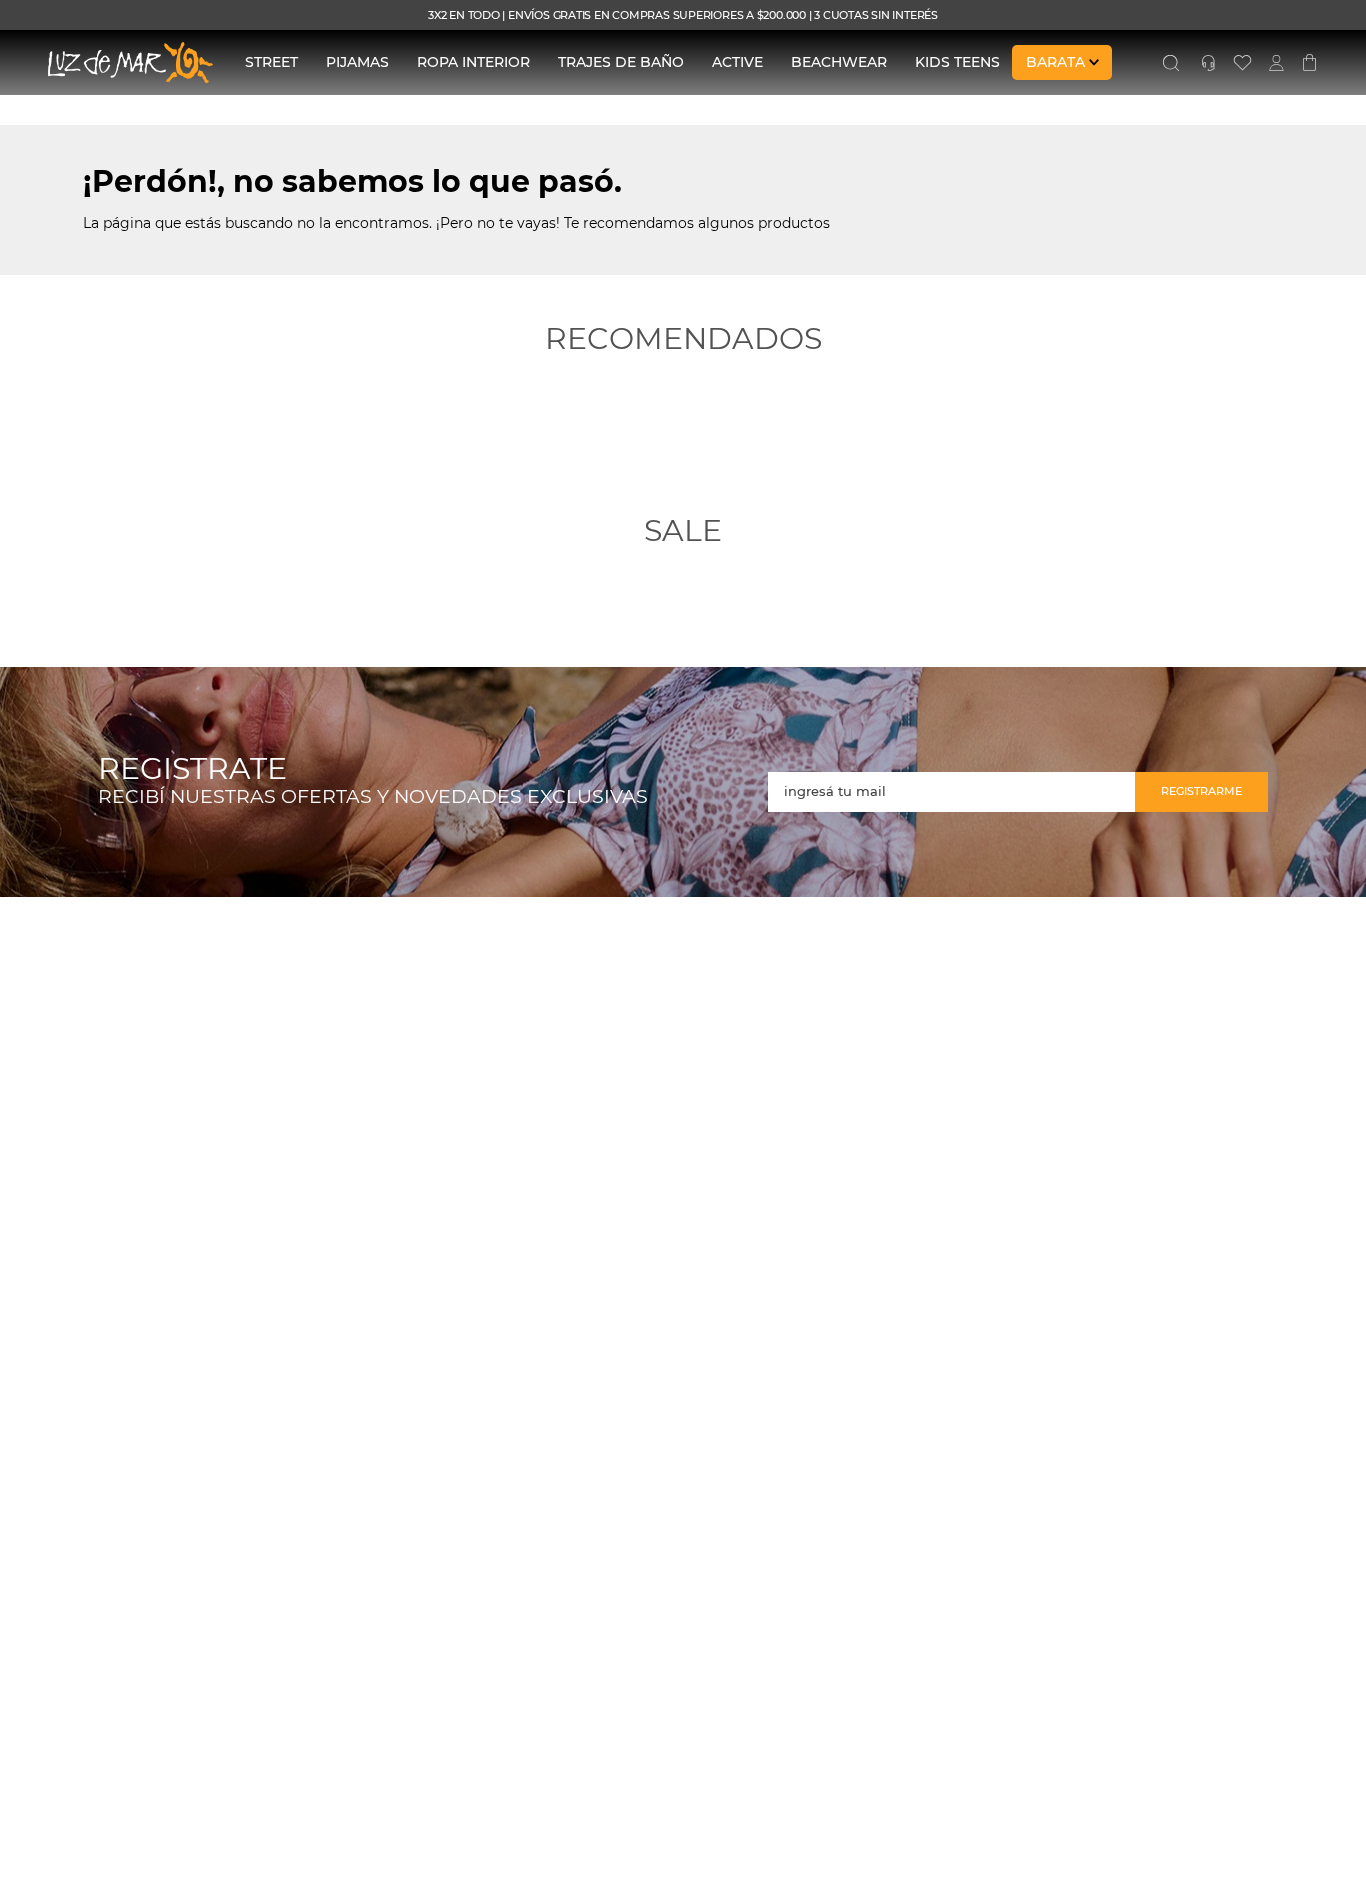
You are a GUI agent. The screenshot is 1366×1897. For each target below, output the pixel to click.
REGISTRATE (192, 769)
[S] (1171, 63)
